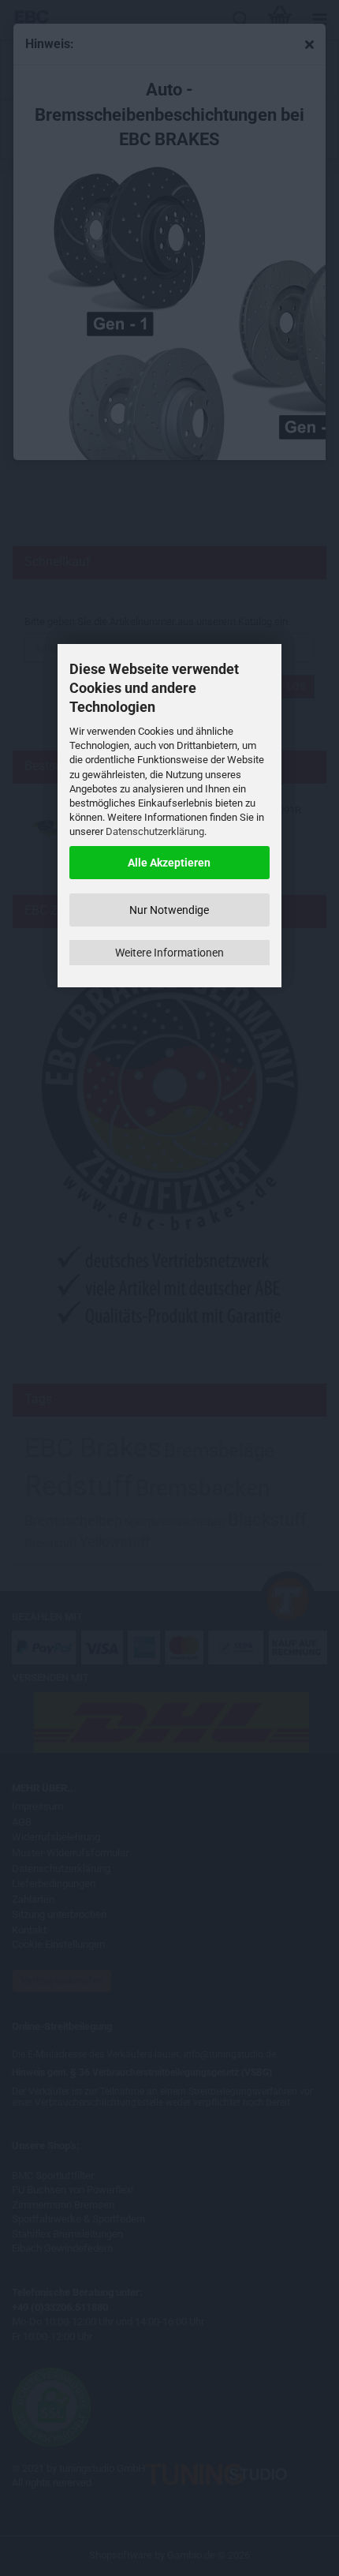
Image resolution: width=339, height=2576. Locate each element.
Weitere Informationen (169, 953)
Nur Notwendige (169, 910)
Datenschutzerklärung (155, 831)
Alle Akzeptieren (169, 863)
